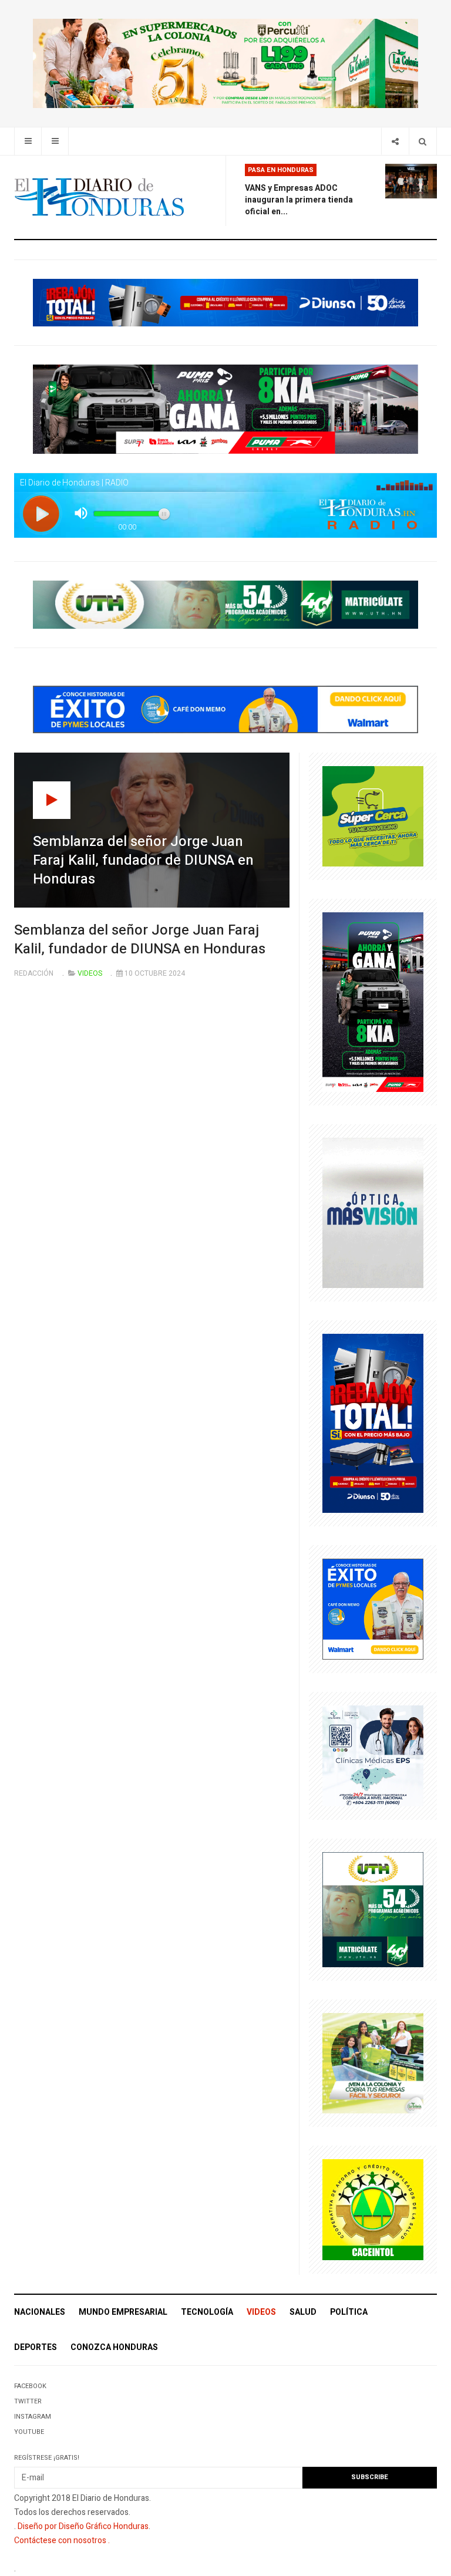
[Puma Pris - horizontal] (225, 409)
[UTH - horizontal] (225, 604)
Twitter (28, 2401)
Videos (261, 2312)
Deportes (36, 2347)
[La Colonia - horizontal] (225, 63)
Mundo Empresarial (123, 2312)
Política (349, 2312)
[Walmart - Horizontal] (225, 709)
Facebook (30, 2386)
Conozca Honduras (114, 2347)
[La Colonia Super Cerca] (373, 816)
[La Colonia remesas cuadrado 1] (373, 2063)
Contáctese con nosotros (60, 2540)
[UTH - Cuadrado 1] (373, 1909)
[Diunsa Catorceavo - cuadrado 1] (373, 1423)
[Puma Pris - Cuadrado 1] (373, 1002)
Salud (303, 2312)
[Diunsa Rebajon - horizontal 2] (225, 302)
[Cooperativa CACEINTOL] (373, 2209)
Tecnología (207, 2312)
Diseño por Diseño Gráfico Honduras (83, 2526)
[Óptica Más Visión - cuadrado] (373, 1212)
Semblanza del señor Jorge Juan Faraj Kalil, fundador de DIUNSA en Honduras (140, 940)
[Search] (423, 141)
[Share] (395, 141)
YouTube (29, 2432)
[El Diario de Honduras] (99, 197)
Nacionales (40, 2312)
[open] (28, 141)
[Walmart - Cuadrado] (373, 1609)
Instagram (33, 2417)
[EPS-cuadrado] (373, 1755)
